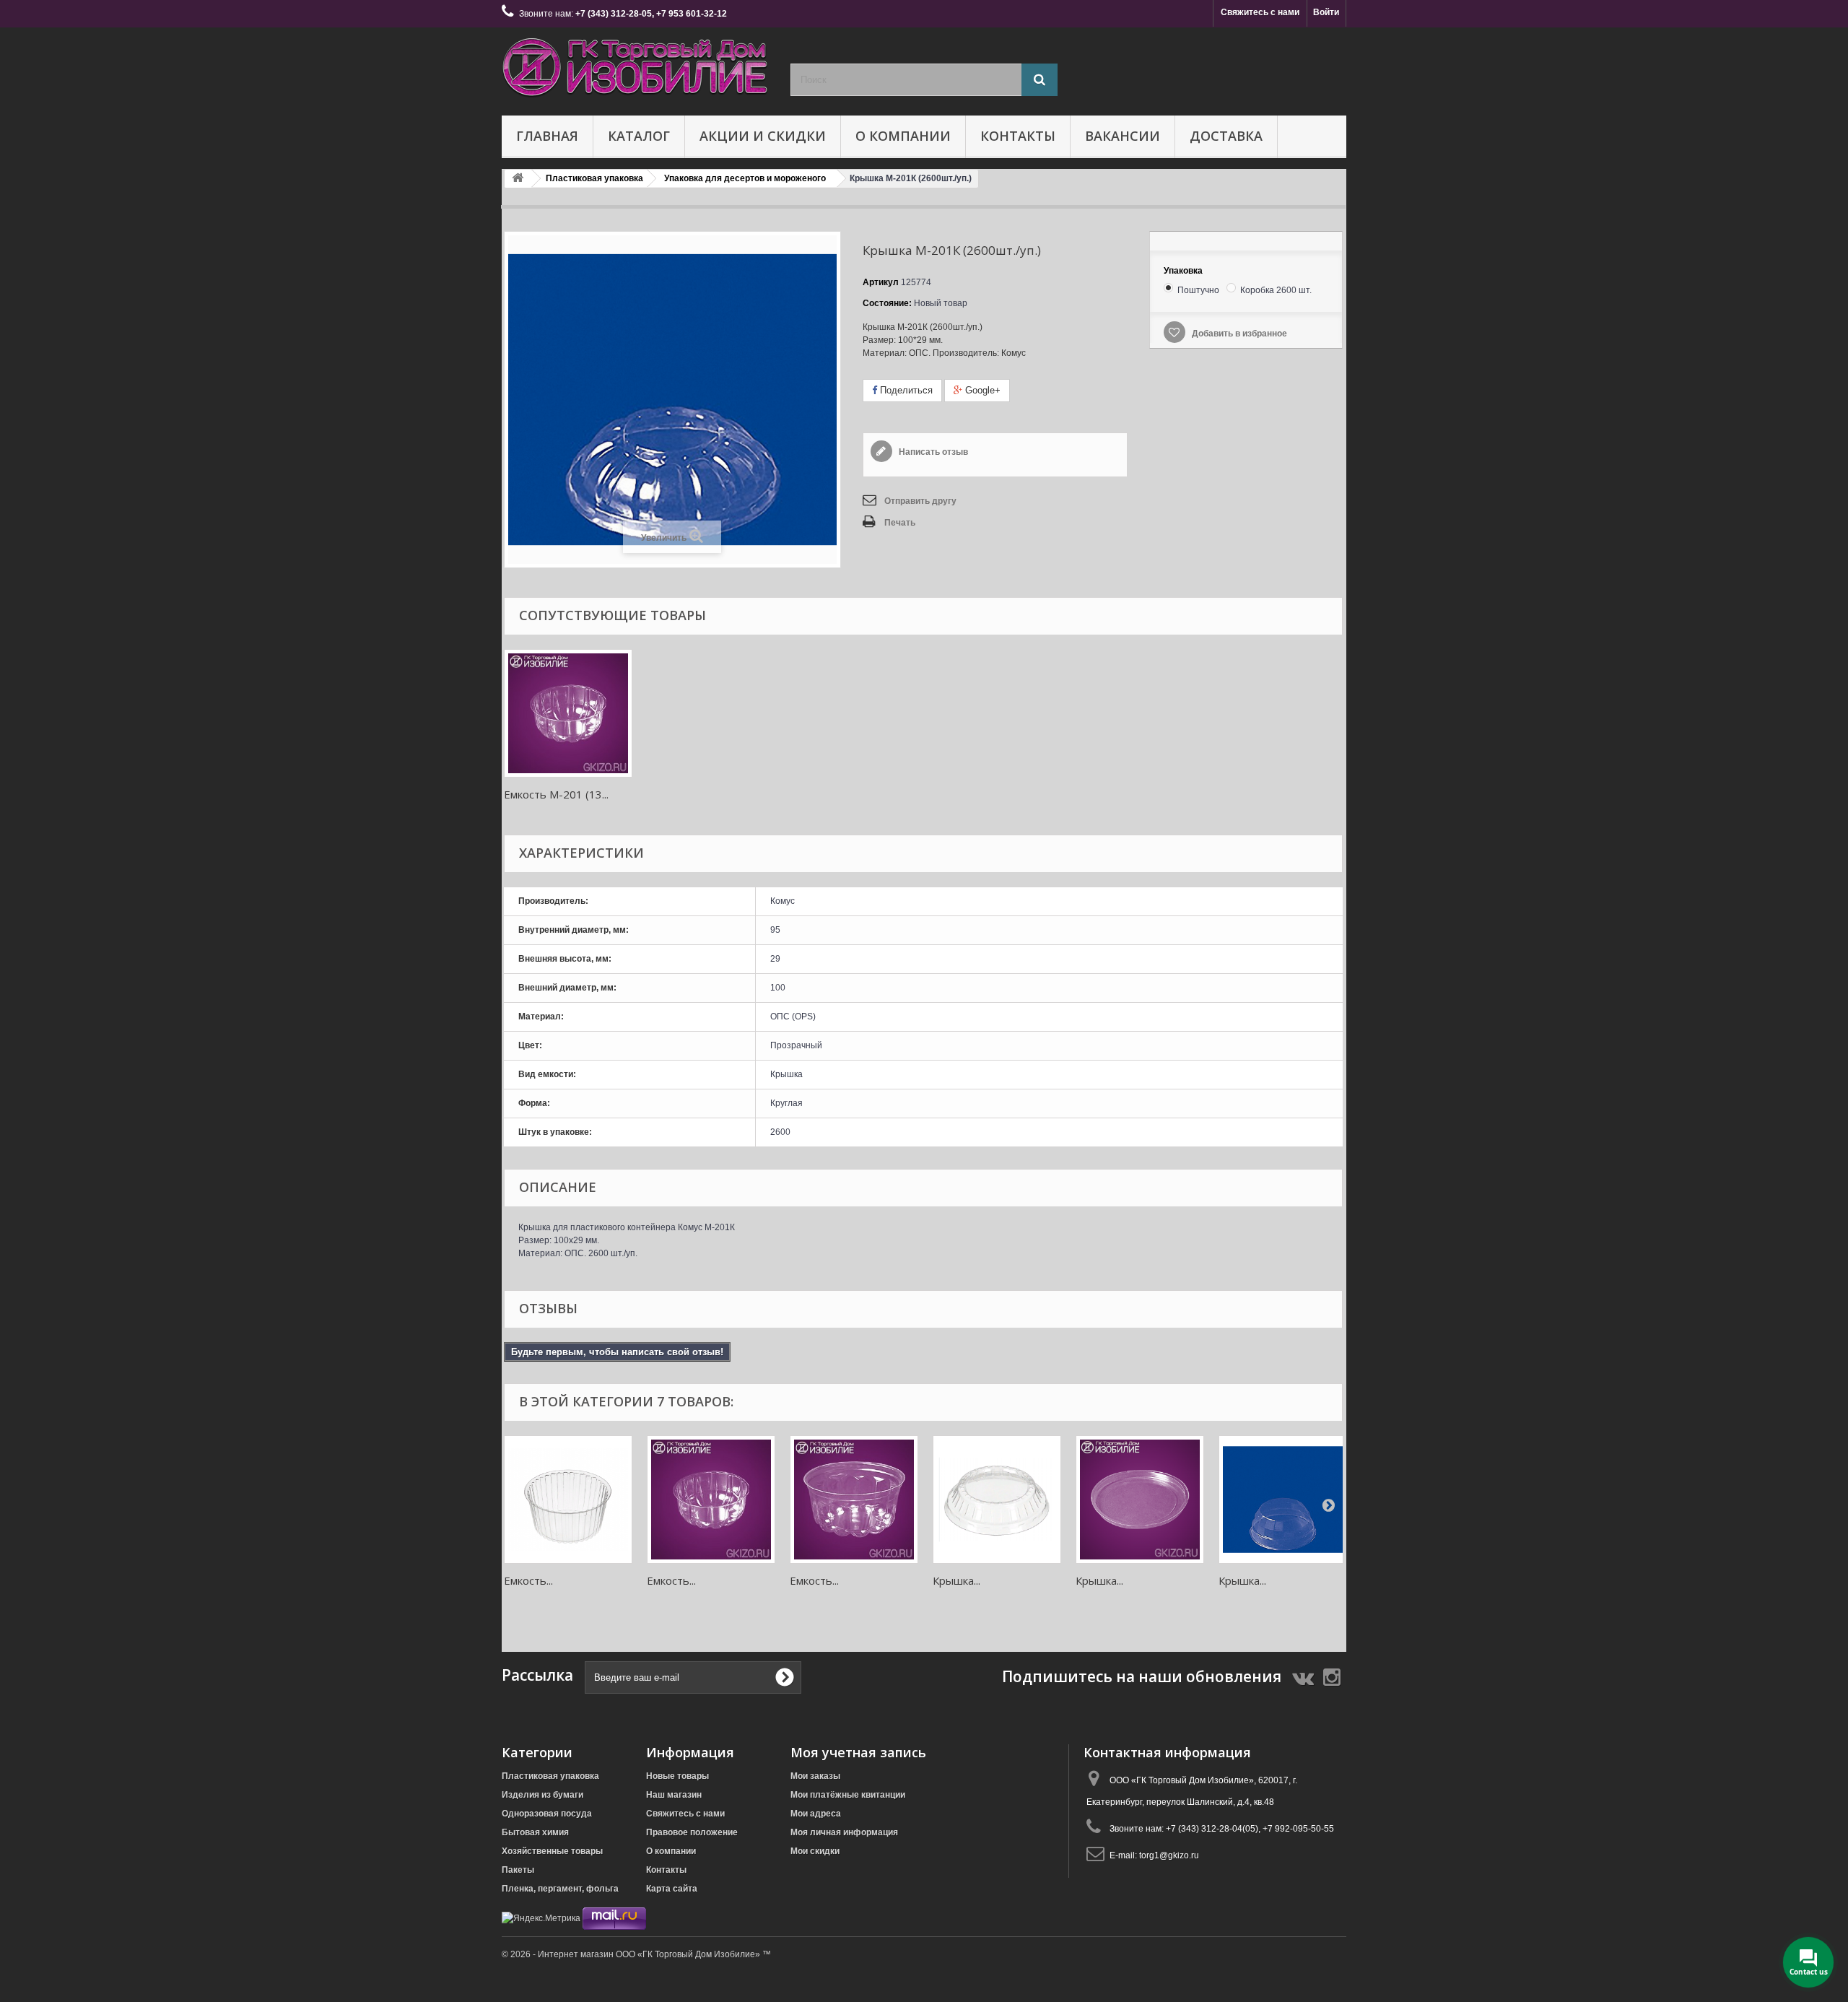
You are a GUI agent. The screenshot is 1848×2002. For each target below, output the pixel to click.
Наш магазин (674, 1795)
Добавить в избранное (1238, 334)
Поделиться (905, 390)
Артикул (881, 282)
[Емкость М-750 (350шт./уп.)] (854, 1500)
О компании (903, 136)
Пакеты (518, 1870)
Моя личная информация (844, 1832)
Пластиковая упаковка (550, 1776)
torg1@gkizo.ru (1169, 1855)
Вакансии (1123, 136)
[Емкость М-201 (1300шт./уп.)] (568, 713)
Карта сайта (672, 1889)
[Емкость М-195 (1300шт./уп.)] (568, 1500)
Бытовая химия (535, 1832)
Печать (900, 523)
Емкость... (528, 1580)
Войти (1326, 12)
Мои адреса (816, 1814)
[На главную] (518, 179)
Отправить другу (920, 501)
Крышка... (956, 1580)
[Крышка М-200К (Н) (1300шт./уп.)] (997, 1500)
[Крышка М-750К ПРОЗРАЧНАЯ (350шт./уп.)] (1140, 1500)
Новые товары (677, 1776)
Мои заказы (815, 1776)
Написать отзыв (932, 452)
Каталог (639, 136)
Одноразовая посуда (547, 1814)
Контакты (1018, 136)
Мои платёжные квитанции (848, 1795)
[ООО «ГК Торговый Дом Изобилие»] (635, 68)
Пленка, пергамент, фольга (560, 1889)
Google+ (981, 390)
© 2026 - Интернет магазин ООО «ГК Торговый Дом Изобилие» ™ (636, 1954)
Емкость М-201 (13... (556, 794)
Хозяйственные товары (552, 1851)
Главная (547, 136)
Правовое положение (692, 1832)
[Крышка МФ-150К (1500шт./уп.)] (1283, 1500)
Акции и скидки (763, 136)
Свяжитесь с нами (1260, 12)
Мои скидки (815, 1851)
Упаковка (1184, 271)
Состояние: (887, 303)
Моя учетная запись (858, 1752)
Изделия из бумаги (542, 1795)
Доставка (1226, 136)
